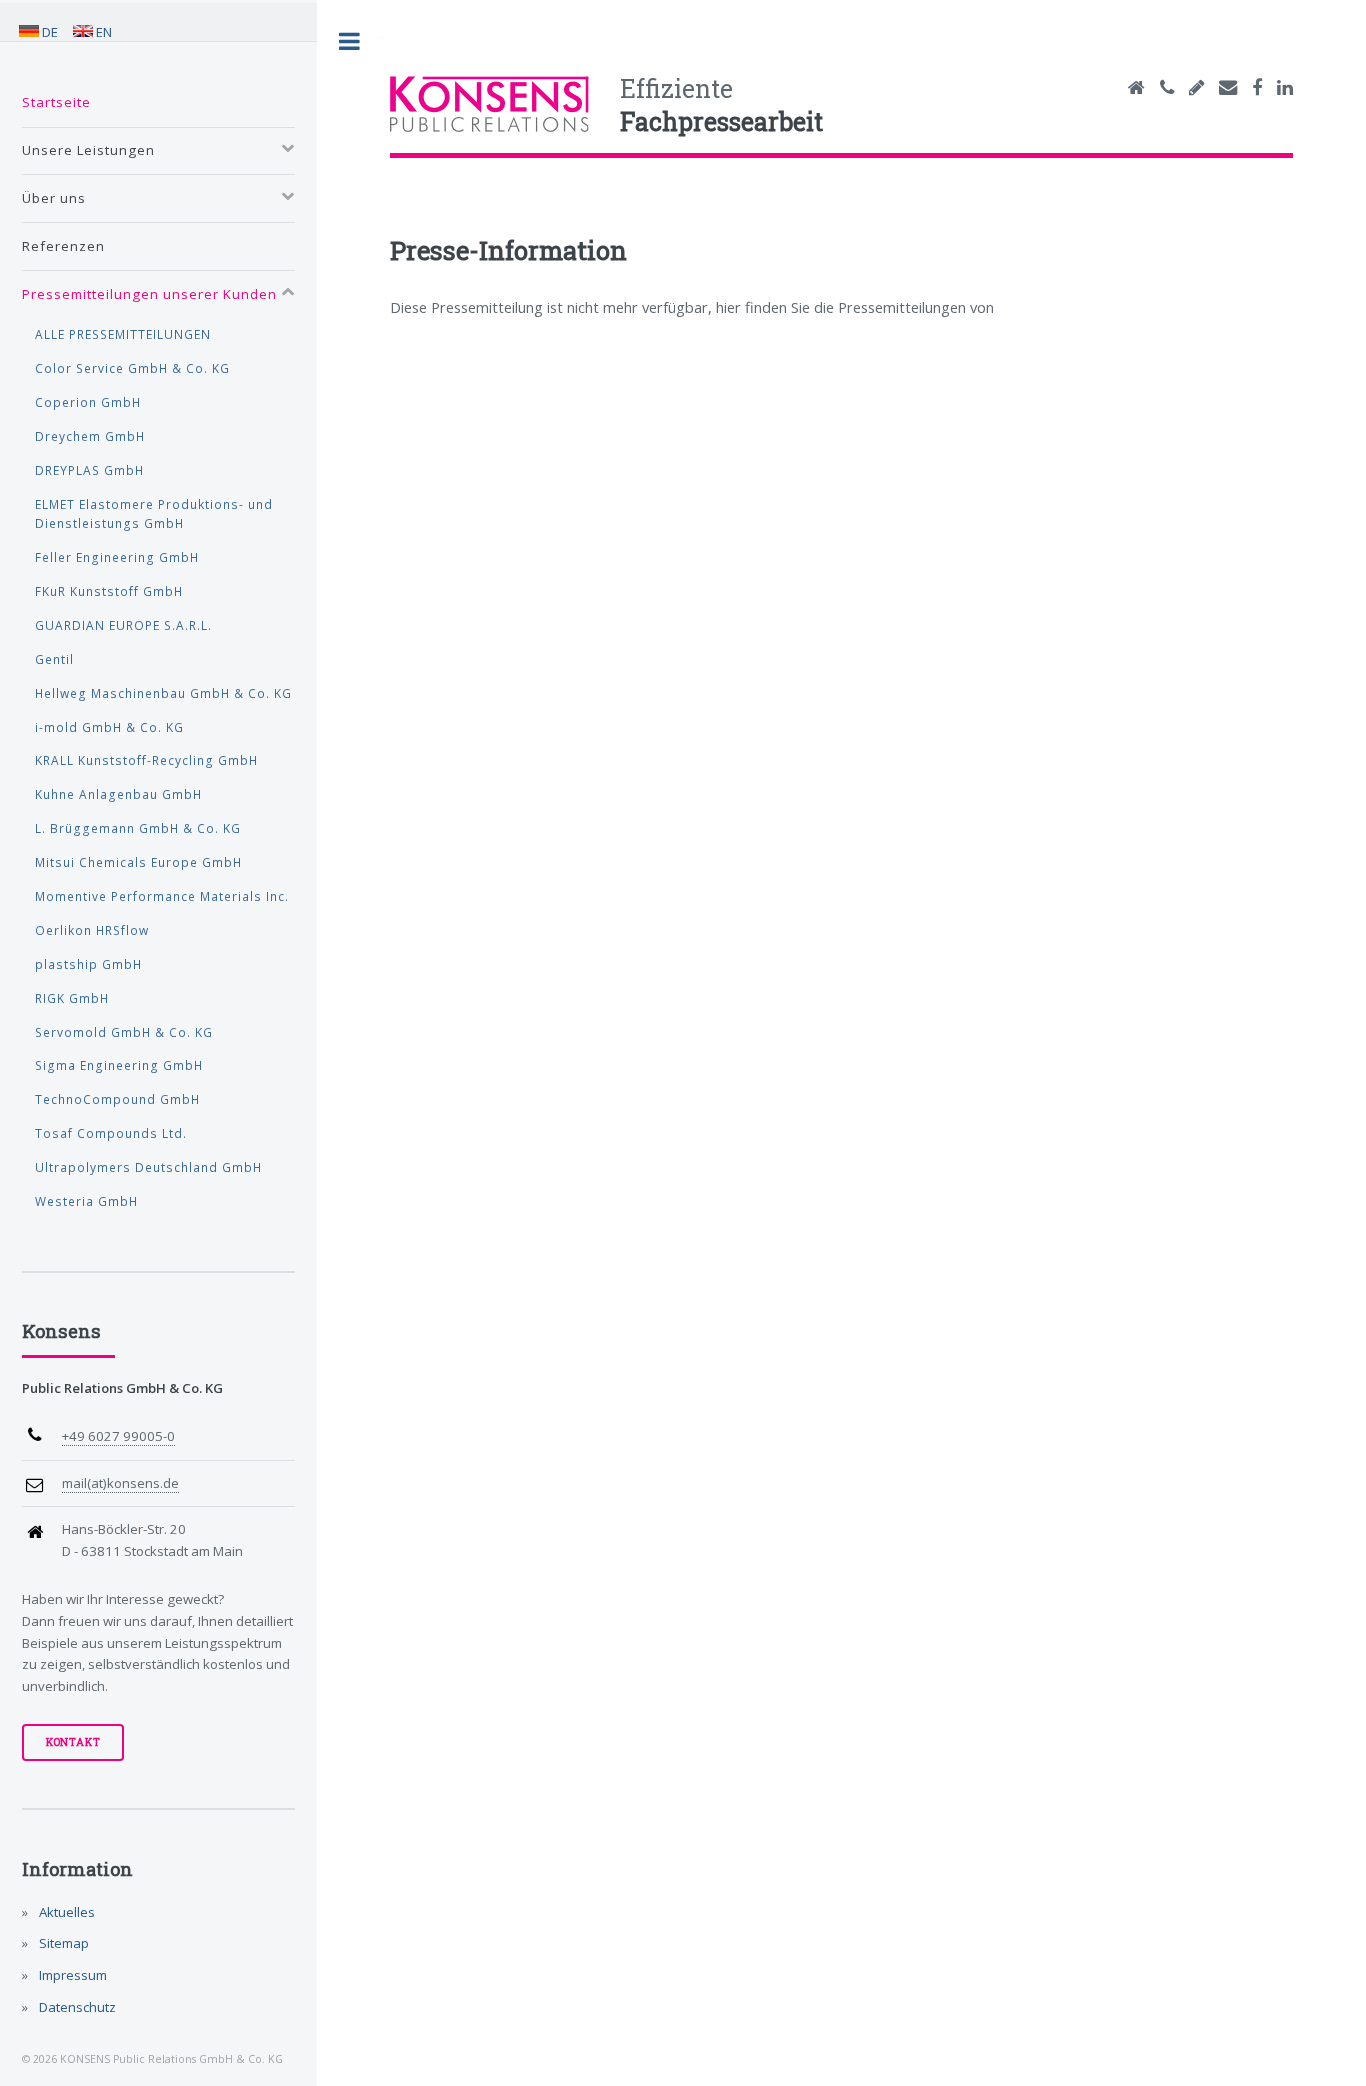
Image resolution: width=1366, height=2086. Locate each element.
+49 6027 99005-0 (118, 1436)
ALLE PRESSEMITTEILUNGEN (123, 334)
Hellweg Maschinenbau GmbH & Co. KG (163, 693)
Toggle (350, 41)
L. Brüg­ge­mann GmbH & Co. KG (138, 828)
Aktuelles (65, 1912)
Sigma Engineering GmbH (119, 1065)
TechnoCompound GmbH (117, 1099)
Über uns (54, 198)
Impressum (71, 1975)
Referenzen (63, 246)
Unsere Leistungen (88, 150)
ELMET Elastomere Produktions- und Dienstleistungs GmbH (154, 514)
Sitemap (62, 1943)
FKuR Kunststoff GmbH (109, 591)
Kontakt (73, 1742)
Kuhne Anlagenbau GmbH (118, 794)
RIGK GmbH (72, 998)
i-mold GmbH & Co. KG (109, 727)
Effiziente (721, 105)
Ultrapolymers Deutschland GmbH (148, 1167)
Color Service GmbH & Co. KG (132, 368)
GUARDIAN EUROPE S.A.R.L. (123, 625)
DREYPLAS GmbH (89, 470)
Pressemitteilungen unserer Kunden (149, 294)
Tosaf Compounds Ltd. (111, 1133)
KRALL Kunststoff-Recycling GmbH (146, 760)
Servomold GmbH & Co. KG (124, 1032)
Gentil (54, 659)
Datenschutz (76, 2007)
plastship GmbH (88, 964)
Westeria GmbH (86, 1201)
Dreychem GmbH (90, 436)
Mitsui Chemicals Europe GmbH (138, 862)
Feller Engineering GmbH (117, 557)
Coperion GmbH (88, 402)
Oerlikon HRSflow (92, 930)
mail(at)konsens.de (120, 1483)
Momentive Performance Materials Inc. (162, 896)
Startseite (56, 102)
